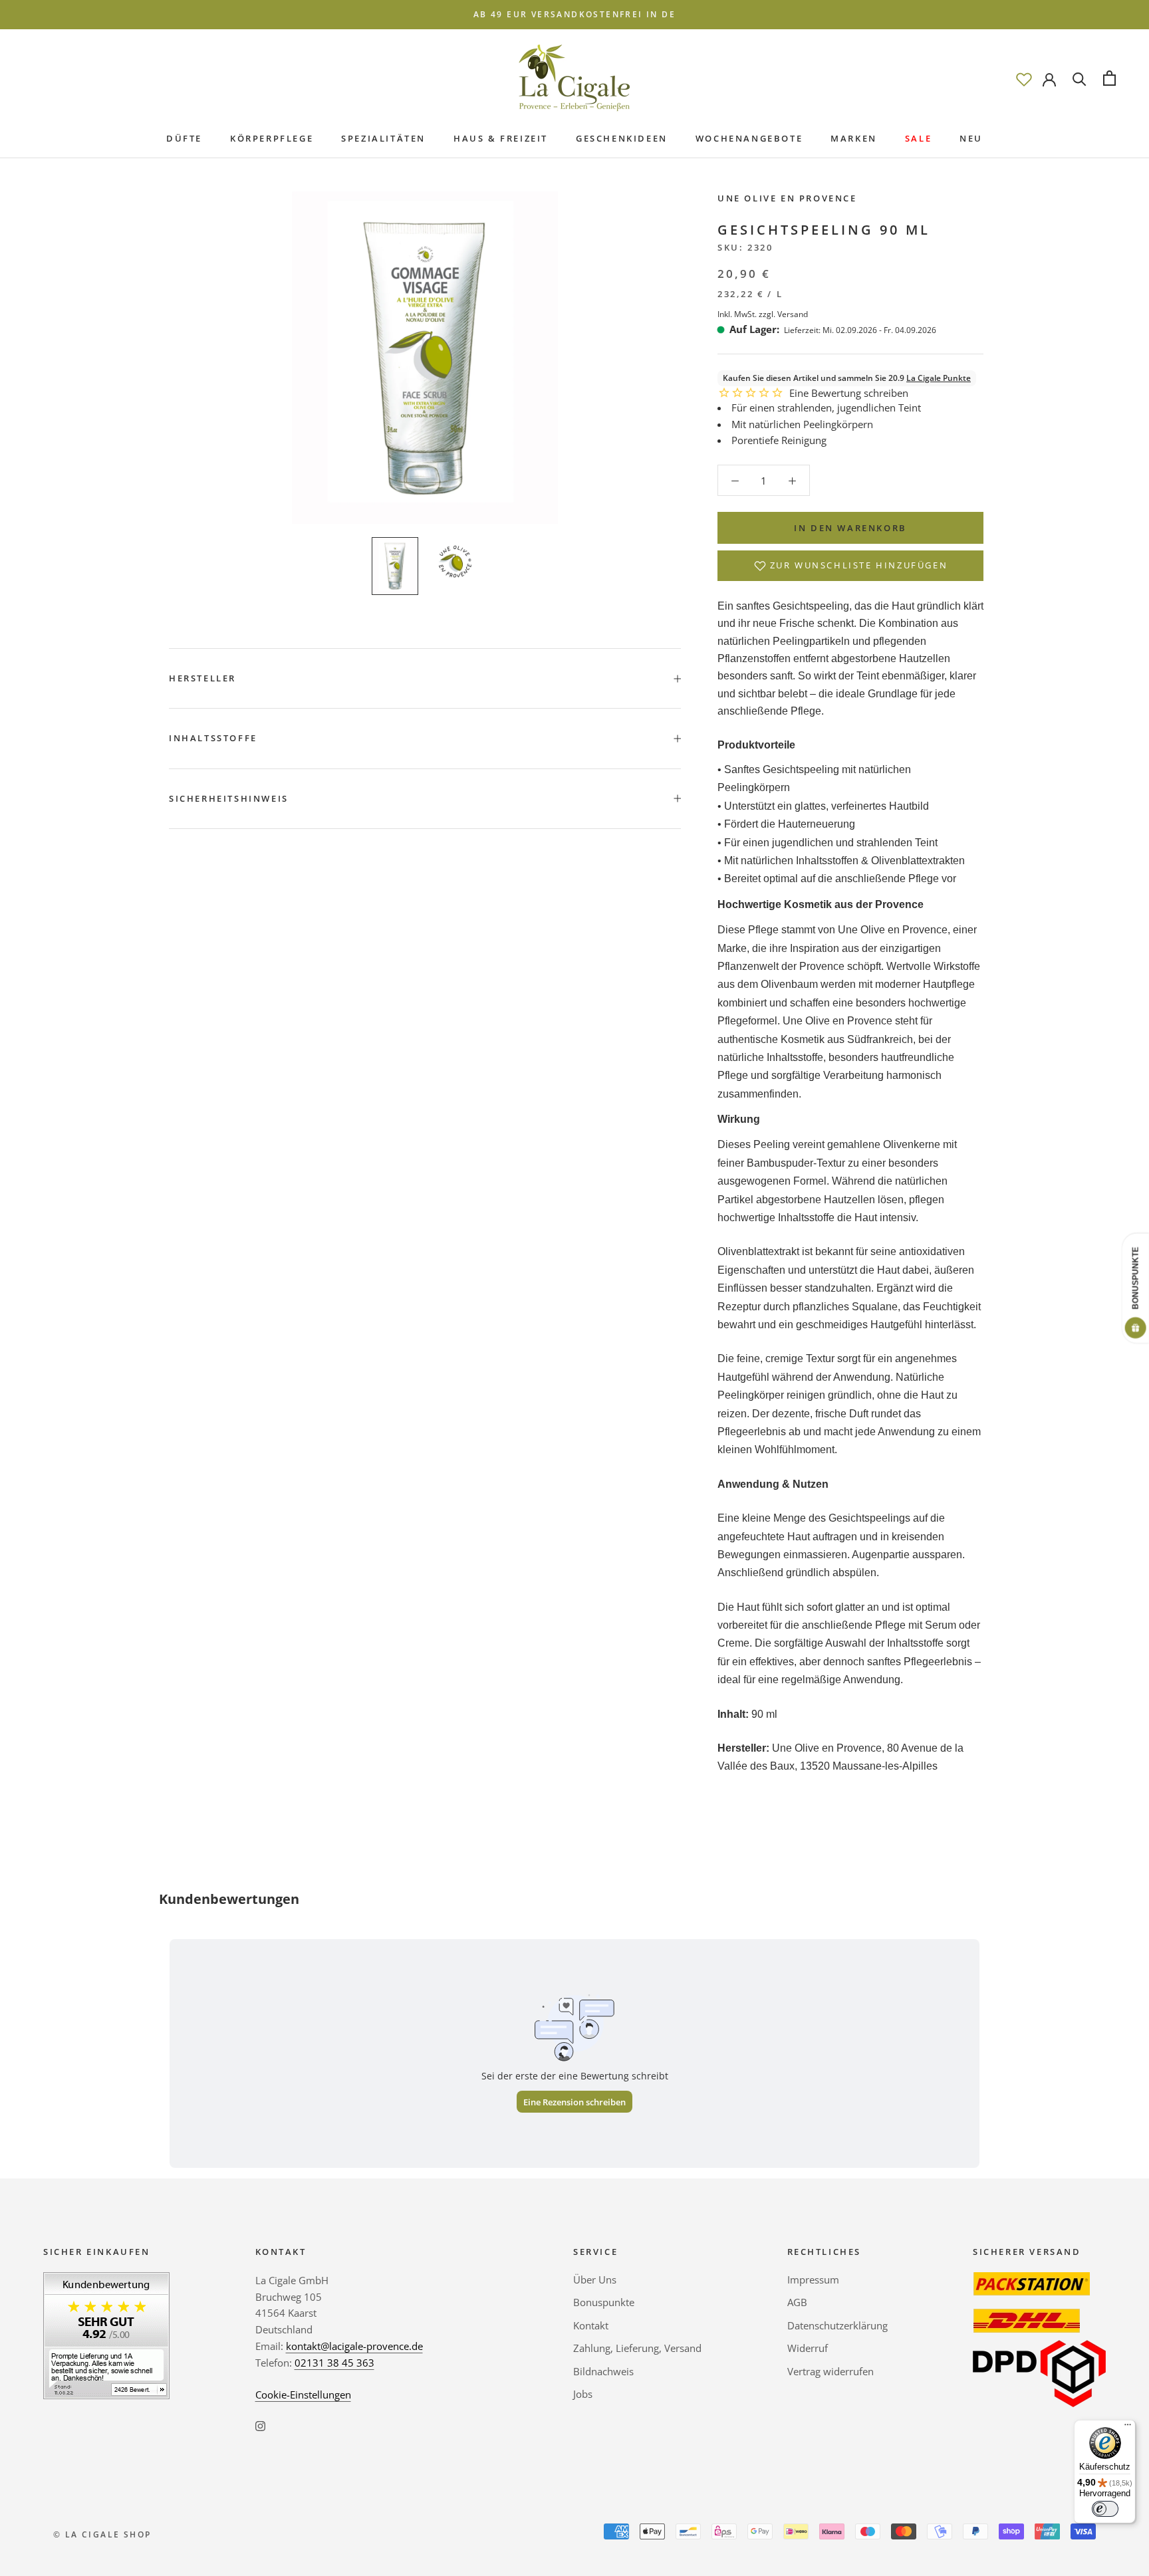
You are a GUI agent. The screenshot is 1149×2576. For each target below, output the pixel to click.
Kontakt (591, 2325)
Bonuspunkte (604, 2302)
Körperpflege (272, 138)
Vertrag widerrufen (830, 2371)
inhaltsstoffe (213, 738)
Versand (793, 314)
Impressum (813, 2280)
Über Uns (595, 2280)
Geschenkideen (622, 138)
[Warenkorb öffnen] (1109, 78)
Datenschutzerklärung (837, 2325)
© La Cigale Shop (102, 2534)
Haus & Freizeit (501, 138)
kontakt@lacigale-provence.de (354, 2346)
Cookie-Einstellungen (303, 2395)
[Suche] (1080, 78)
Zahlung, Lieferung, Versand (637, 2348)
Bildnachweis (603, 2371)
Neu (971, 138)
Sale (918, 138)
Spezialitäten (383, 138)
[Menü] (1128, 2428)
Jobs (583, 2394)
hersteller (202, 678)
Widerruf (808, 2348)
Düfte (184, 138)
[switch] (1105, 2509)
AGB (797, 2302)
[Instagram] (260, 2425)
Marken (854, 138)
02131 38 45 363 (334, 2363)
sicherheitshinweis (229, 798)
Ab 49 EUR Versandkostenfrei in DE (574, 14)
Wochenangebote (749, 138)
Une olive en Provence (787, 198)
